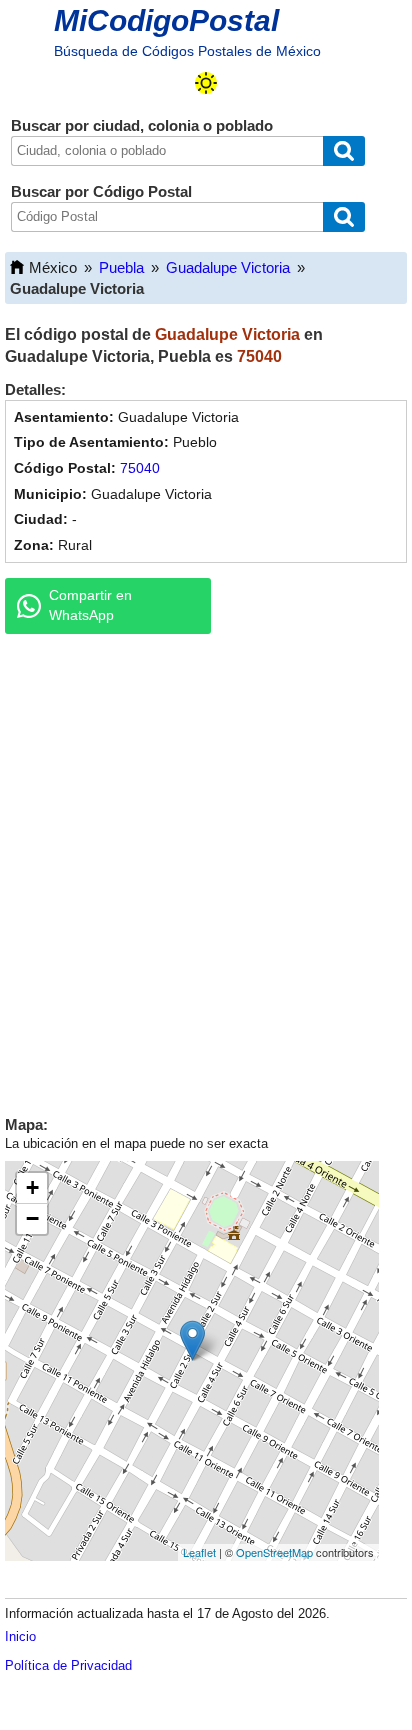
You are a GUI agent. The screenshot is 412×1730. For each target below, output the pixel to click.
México (53, 267)
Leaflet (199, 1552)
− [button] (32, 1218)
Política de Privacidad (68, 1665)
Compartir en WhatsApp (90, 605)
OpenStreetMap (274, 1552)
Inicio (20, 1636)
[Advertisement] (206, 870)
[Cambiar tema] (206, 83)
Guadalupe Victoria (228, 267)
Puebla (121, 267)
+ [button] (32, 1187)
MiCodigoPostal (166, 20)
